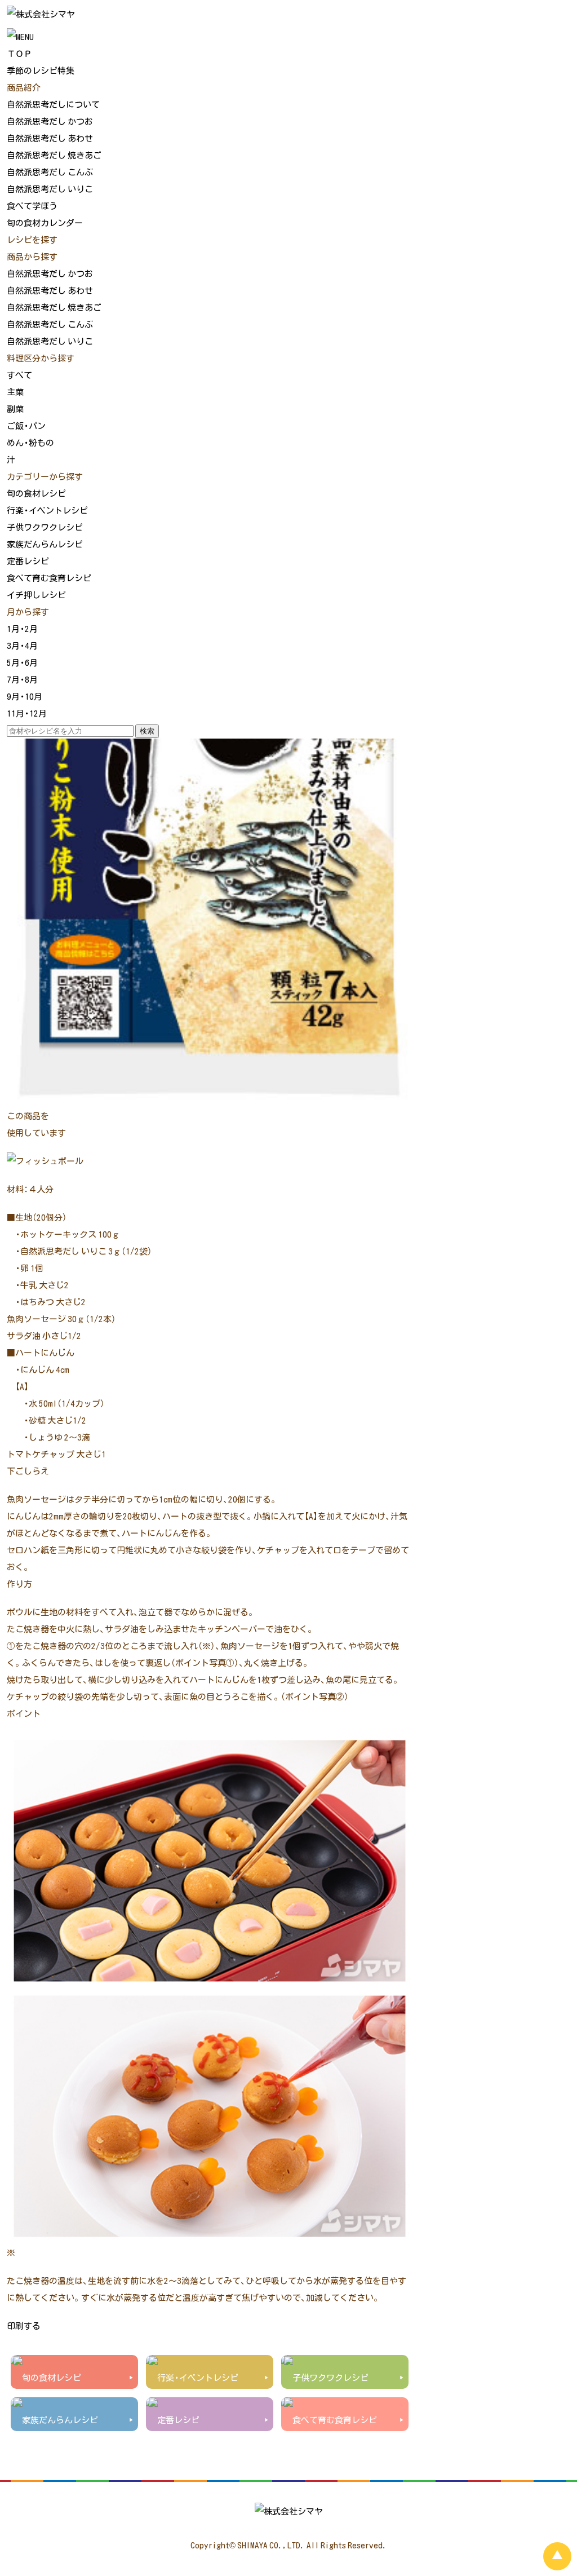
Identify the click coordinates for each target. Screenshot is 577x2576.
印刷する (24, 2326)
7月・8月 (22, 679)
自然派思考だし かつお (50, 121)
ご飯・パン (26, 426)
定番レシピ (28, 561)
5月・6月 (22, 662)
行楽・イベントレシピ (47, 510)
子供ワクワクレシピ (45, 527)
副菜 (15, 409)
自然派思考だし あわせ (50, 138)
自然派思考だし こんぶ (50, 172)
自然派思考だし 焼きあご (54, 155)
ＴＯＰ (19, 54)
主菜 (15, 392)
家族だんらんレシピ (45, 544)
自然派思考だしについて (53, 104)
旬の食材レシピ (36, 493)
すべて (19, 375)
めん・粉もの (30, 443)
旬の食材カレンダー (45, 223)
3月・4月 (22, 646)
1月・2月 (22, 629)
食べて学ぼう (32, 206)
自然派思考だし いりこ (50, 189)
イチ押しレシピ (36, 595)
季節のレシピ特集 (41, 70)
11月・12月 (27, 713)
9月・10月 (25, 696)
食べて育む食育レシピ (49, 578)
